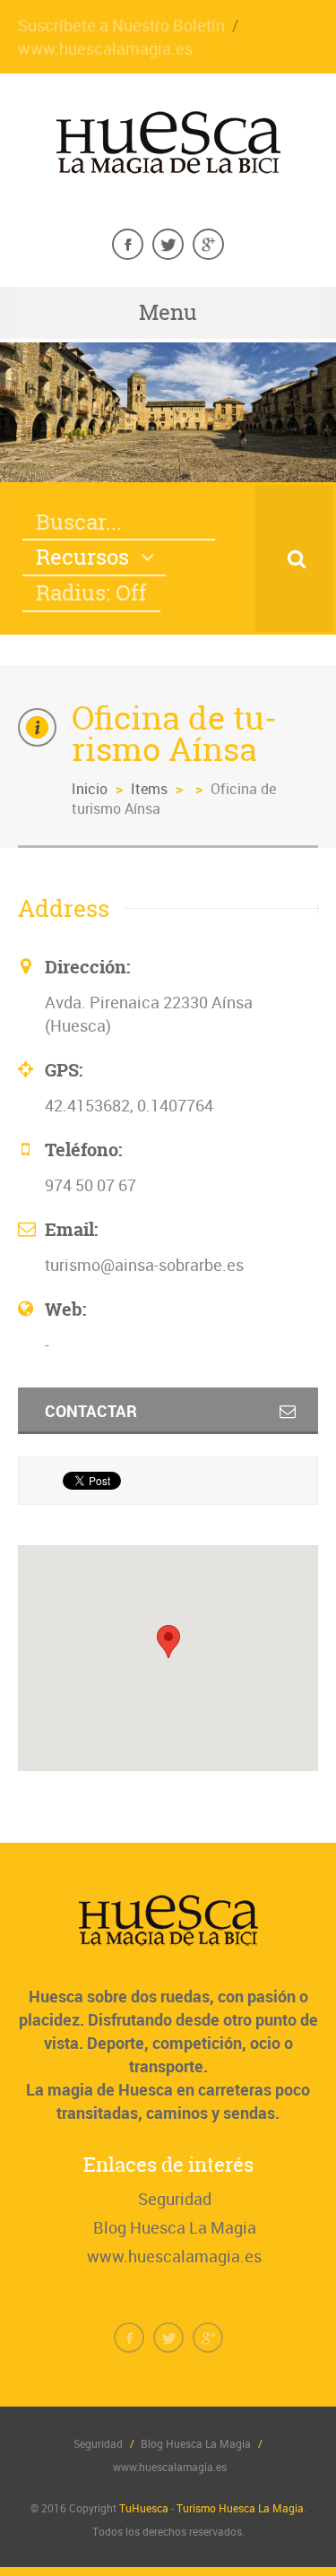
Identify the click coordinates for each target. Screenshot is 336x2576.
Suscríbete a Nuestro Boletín (121, 25)
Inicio (90, 789)
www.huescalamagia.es (105, 48)
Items (149, 789)
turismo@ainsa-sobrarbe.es (144, 1265)
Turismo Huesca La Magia (240, 2508)
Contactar (91, 1411)
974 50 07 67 (90, 1185)
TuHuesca (144, 2508)
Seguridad (175, 2199)
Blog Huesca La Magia (175, 2227)
